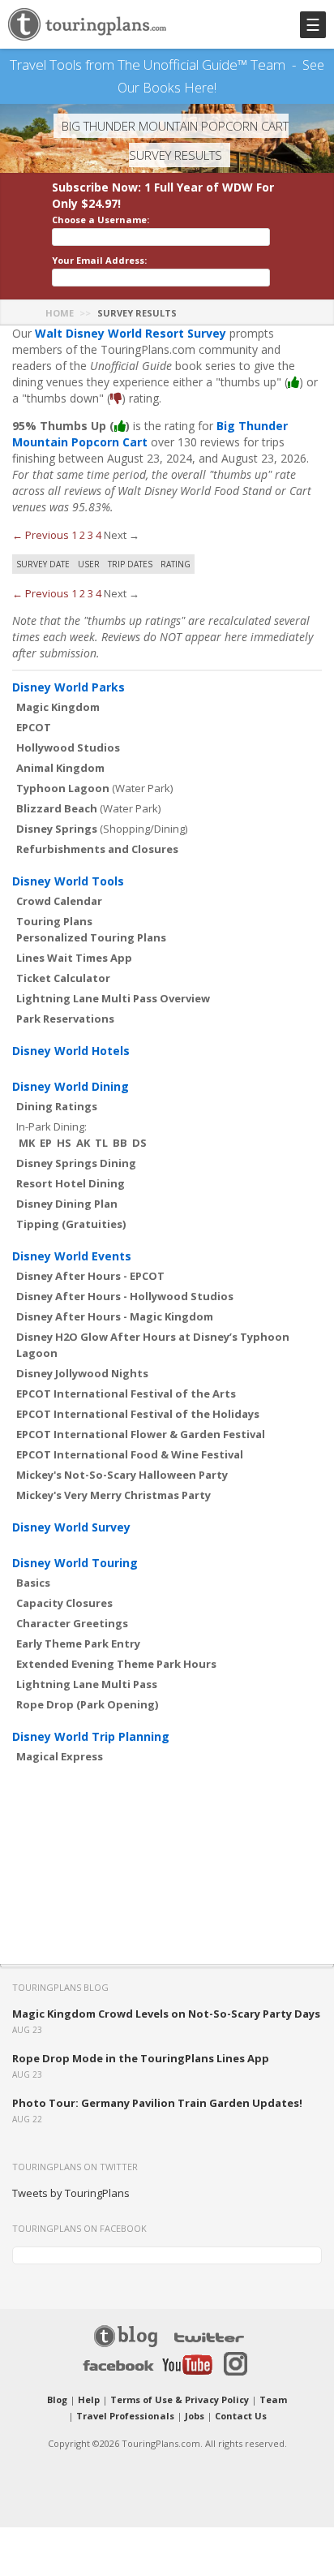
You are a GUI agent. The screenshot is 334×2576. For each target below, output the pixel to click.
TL (101, 1143)
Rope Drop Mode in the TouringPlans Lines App (141, 2058)
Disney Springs (57, 829)
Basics (33, 1583)
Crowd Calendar (59, 901)
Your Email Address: (99, 260)
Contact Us (241, 2416)
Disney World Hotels (71, 1051)
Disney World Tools (68, 881)
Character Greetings (72, 1623)
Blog (57, 2399)
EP (46, 1143)
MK (27, 1143)
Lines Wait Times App (74, 958)
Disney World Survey (71, 1527)
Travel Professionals (125, 2416)
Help (89, 2399)
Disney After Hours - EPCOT (90, 1276)
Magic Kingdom (58, 707)
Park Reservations (65, 1019)
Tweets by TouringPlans (71, 2193)
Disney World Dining (71, 1086)
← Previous (41, 535)
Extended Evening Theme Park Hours (116, 1664)
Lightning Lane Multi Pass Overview (113, 998)
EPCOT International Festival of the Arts (126, 1394)
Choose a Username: (101, 220)
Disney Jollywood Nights (82, 1373)
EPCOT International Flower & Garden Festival (141, 1434)
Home (60, 313)
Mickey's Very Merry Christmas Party (113, 1495)
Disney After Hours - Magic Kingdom (115, 1316)
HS (64, 1143)
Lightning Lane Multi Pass (87, 1684)
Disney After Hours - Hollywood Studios (125, 1296)
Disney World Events (72, 1256)
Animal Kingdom (60, 768)
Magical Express (60, 1756)
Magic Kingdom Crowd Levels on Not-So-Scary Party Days (166, 2014)
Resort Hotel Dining (71, 1183)
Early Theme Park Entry (78, 1643)
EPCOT (34, 727)
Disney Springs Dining (76, 1163)
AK (83, 1143)
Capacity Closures (64, 1603)
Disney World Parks (69, 687)
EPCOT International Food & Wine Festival (130, 1454)
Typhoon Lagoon (63, 788)
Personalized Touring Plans (91, 937)
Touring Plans (54, 921)
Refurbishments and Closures (97, 849)
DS (139, 1143)
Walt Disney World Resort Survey (131, 333)
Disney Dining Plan (67, 1204)
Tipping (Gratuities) (71, 1224)
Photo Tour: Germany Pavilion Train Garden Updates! (157, 2103)
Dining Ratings (57, 1106)
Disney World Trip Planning (91, 1736)
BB (120, 1143)
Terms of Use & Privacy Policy (180, 2399)
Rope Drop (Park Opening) (87, 1704)
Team (273, 2399)
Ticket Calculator (63, 978)
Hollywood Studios (68, 747)
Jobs (195, 2416)
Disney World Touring (75, 1563)
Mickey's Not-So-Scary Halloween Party (122, 1475)
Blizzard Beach (57, 808)
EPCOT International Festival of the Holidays (138, 1414)
